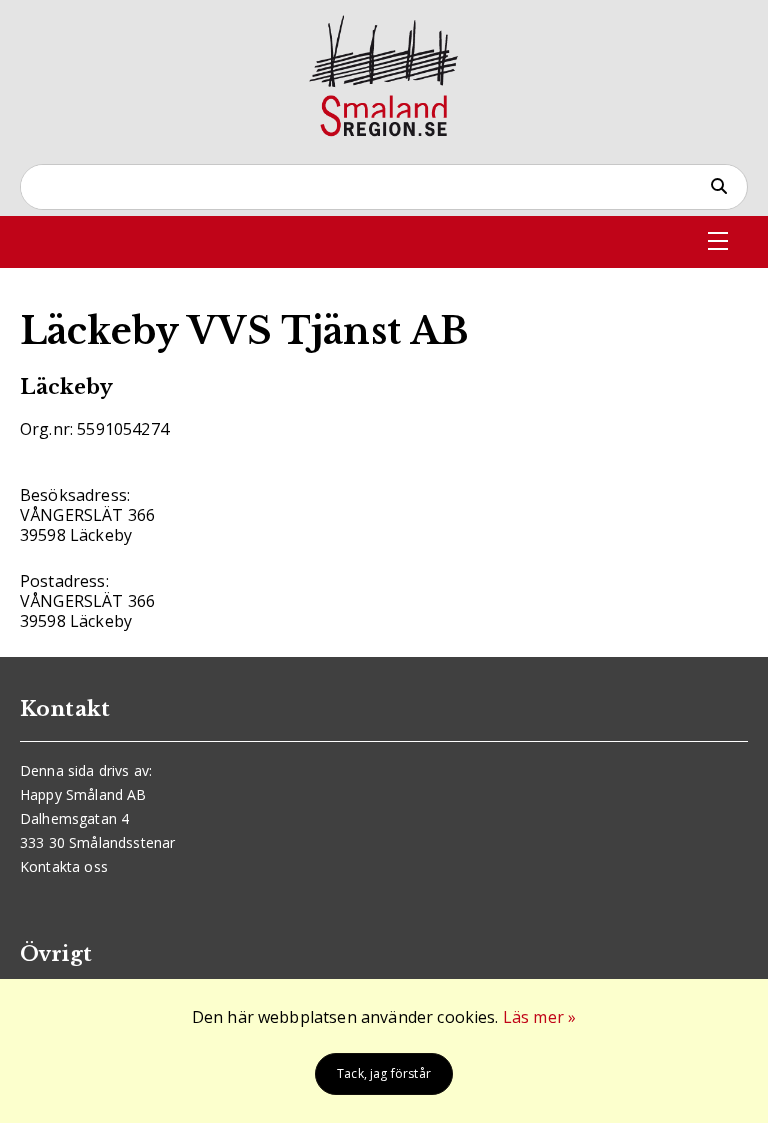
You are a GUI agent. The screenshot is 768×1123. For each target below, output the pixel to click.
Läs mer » (539, 1017)
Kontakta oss (64, 866)
